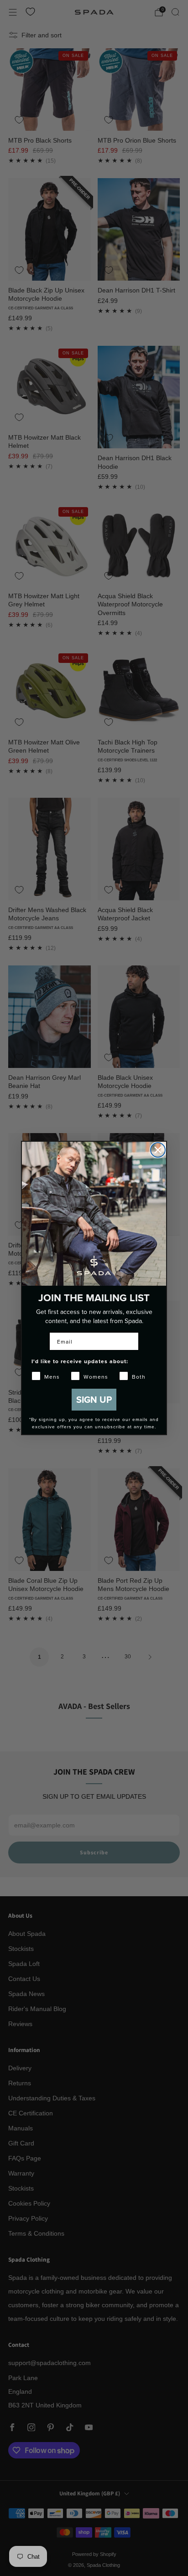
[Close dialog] (158, 1150)
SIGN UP (94, 1399)
